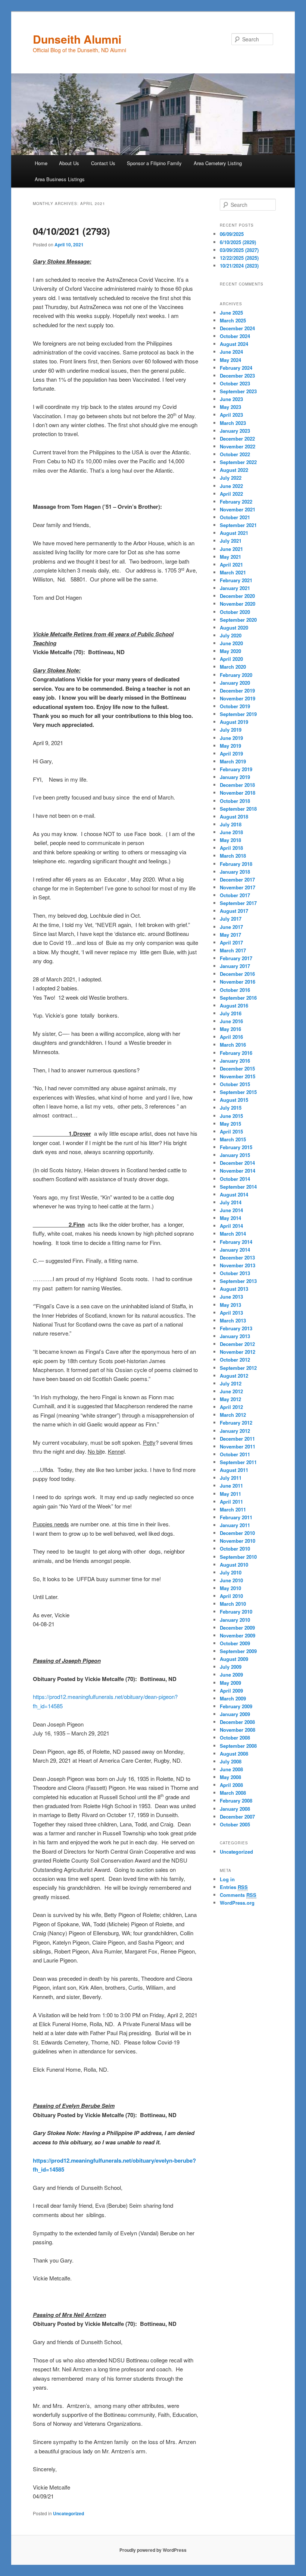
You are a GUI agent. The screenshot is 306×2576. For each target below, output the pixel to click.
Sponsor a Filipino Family (154, 163)
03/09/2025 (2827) (239, 250)
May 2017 (230, 935)
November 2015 (238, 1076)
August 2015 (234, 1100)
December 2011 (237, 1439)
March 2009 (233, 1698)
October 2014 (235, 1179)
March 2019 (233, 761)
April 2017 (231, 942)
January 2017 (235, 966)
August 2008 (234, 1754)
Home (41, 163)
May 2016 (230, 1029)
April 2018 (231, 848)
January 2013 (235, 1336)
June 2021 (231, 549)
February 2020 (236, 675)
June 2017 (231, 927)
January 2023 (235, 431)
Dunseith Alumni (77, 39)
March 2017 (233, 950)
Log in (227, 1879)
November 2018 (238, 793)
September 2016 (238, 998)
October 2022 (235, 454)
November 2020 (238, 604)
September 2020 (238, 620)
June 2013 (231, 1297)
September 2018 (238, 809)
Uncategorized (68, 2513)
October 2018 (235, 801)
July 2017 (231, 919)
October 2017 (235, 895)
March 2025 (233, 320)
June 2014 (231, 1210)
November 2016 (238, 982)
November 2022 (238, 446)
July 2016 (231, 1013)
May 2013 (230, 1305)
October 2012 (235, 1360)
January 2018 (235, 872)
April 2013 (231, 1313)
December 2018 (237, 785)
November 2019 (238, 698)
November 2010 (238, 1541)
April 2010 (231, 1596)
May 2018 (230, 840)
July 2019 (231, 730)
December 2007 (237, 1817)
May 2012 (230, 1399)
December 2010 (237, 1533)
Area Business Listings (60, 179)
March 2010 (233, 1604)
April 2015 (231, 1131)
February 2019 (236, 769)
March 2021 (233, 572)
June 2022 (231, 486)
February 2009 (236, 1706)
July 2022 (231, 478)
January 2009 (235, 1714)
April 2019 (231, 753)
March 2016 (233, 1045)
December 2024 (237, 328)
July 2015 (231, 1108)
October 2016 (235, 990)
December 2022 (237, 439)
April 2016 (231, 1037)
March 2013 (233, 1320)
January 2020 (235, 683)
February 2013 (236, 1328)
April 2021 (231, 565)
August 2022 (234, 470)
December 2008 (237, 1722)
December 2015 (237, 1068)
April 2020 (231, 659)
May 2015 (230, 1124)
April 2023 (231, 415)
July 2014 (231, 1202)
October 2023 (235, 383)
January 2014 (235, 1250)
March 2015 (233, 1139)
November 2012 (238, 1352)
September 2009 (238, 1651)
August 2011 (234, 1470)
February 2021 (236, 580)
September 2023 (238, 391)
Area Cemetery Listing (218, 163)
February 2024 (236, 368)
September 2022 (238, 462)
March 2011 (233, 1509)
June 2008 (231, 1769)
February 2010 (236, 1612)
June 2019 (231, 738)
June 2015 (231, 1116)
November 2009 (238, 1635)
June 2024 (231, 352)
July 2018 (231, 824)
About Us (69, 163)
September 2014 (238, 1187)
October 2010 (235, 1549)
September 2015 (238, 1092)
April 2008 (231, 1785)
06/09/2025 (232, 234)
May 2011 (230, 1494)
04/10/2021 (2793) (71, 231)
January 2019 (235, 777)
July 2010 (231, 1572)
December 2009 (237, 1628)
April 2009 (231, 1691)
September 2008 (238, 1746)
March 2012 (233, 1415)
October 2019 (235, 706)
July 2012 (231, 1383)
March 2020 (233, 667)
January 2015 (235, 1155)
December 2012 (237, 1344)
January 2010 (235, 1620)
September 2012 (238, 1368)
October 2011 (235, 1454)
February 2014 (236, 1242)
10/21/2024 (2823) (239, 266)
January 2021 (235, 588)
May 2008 (230, 1777)
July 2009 (231, 1667)
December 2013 (237, 1257)
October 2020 (235, 612)
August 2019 (234, 722)
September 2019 (238, 714)
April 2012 (231, 1407)
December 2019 (237, 690)
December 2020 (237, 596)
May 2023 (230, 407)
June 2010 (231, 1580)
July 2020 (231, 635)
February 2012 (236, 1423)
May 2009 (230, 1683)
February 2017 (236, 958)
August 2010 (234, 1565)
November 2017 (238, 887)
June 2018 (231, 832)
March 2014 (233, 1234)
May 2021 (230, 557)
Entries (234, 1887)
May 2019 (230, 746)
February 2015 (236, 1147)
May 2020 (230, 651)
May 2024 (230, 360)
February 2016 (236, 1053)
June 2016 (231, 1021)
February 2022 (236, 502)
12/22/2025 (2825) (239, 258)
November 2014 (238, 1171)
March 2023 (233, 423)
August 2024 (234, 344)
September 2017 (238, 903)
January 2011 (235, 1525)
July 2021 (231, 541)
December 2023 (237, 376)
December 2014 (237, 1163)
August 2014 (234, 1194)
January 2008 (235, 1809)
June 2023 (231, 399)
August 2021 (234, 533)
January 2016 (235, 1061)
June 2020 (231, 643)
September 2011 (238, 1462)
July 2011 (231, 1478)
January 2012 (235, 1431)
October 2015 (235, 1084)
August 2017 (234, 911)
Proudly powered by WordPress (153, 2550)
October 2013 (235, 1273)
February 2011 (236, 1517)
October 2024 (235, 336)
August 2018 (234, 816)
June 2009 (231, 1675)
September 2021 (238, 525)
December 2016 (237, 974)
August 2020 (234, 628)
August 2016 (234, 1005)
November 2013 (238, 1265)
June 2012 (231, 1391)
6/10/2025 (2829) (238, 242)
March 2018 (233, 856)
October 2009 (235, 1643)
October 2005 (235, 1824)
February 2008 (236, 1801)
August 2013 (234, 1289)
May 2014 (230, 1218)
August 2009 (234, 1659)
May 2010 (230, 1588)
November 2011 (238, 1446)
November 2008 (238, 1730)
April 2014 (231, 1226)
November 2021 (238, 509)
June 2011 (231, 1486)
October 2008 (235, 1738)
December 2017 (237, 879)
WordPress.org (237, 1903)
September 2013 (238, 1281)
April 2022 (231, 494)
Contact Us (103, 163)
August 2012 (234, 1376)
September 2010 (238, 1557)
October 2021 (235, 517)
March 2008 (233, 1793)
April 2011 (231, 1502)
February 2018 (236, 864)
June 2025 (231, 313)
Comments (238, 1895)
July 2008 (231, 1761)
